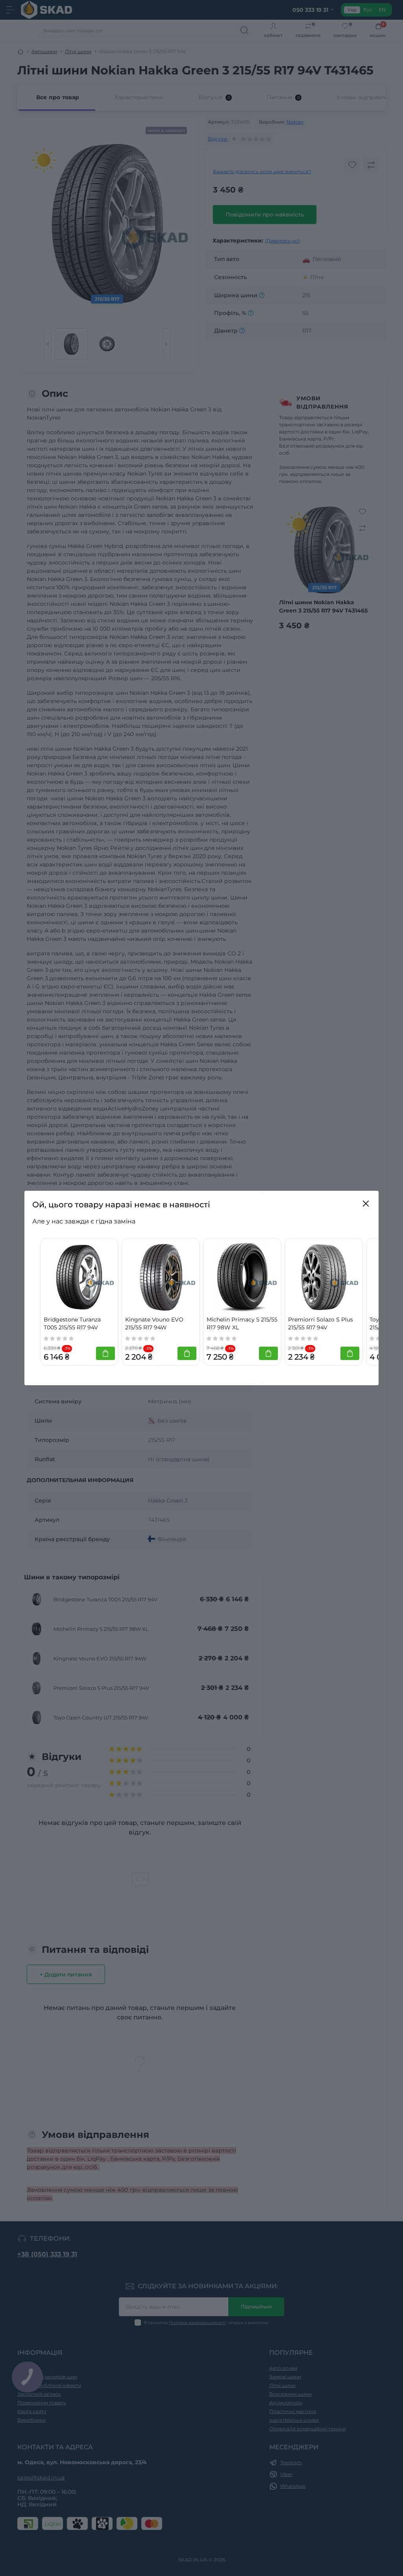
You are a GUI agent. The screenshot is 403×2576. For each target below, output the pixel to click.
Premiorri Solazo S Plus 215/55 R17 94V (321, 1323)
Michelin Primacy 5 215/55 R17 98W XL (242, 1323)
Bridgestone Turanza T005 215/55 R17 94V (72, 1323)
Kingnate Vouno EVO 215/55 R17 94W (154, 1323)
